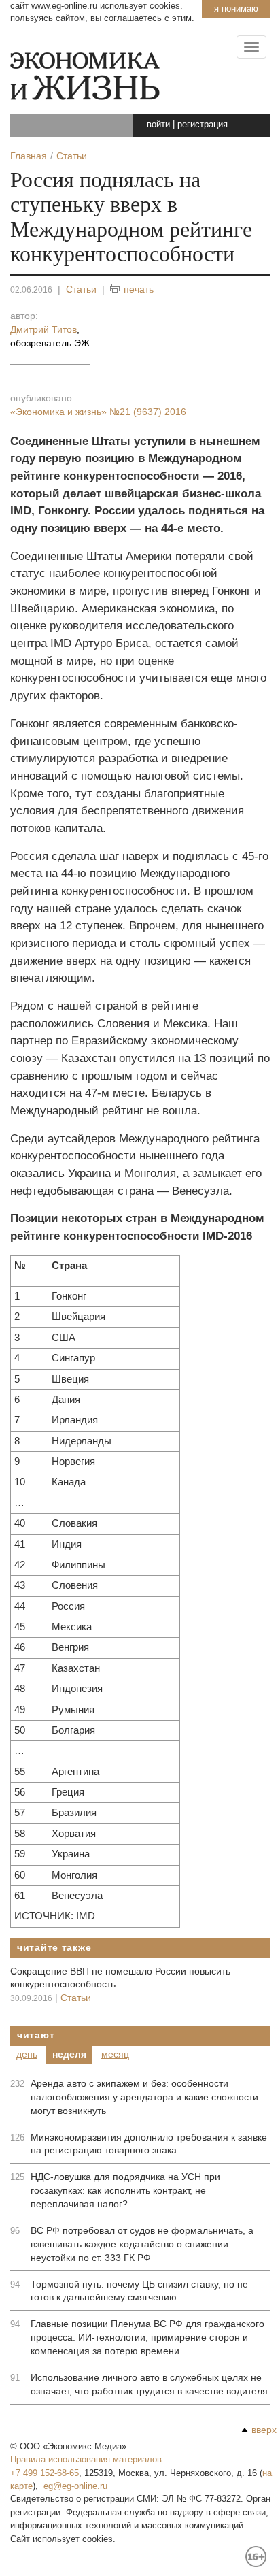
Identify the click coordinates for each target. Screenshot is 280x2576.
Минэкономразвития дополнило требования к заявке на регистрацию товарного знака (149, 2144)
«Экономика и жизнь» (98, 412)
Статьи (81, 289)
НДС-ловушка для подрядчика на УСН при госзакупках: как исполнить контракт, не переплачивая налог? (125, 2190)
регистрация (203, 124)
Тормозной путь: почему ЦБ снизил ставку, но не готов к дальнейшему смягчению (139, 2291)
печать (139, 289)
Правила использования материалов (86, 2459)
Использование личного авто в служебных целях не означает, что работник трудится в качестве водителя (149, 2384)
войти (158, 124)
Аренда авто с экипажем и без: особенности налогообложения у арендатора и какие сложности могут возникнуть (144, 2097)
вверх (264, 2430)
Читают (36, 2035)
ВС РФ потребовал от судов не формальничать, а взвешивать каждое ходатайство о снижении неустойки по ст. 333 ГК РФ (142, 2244)
